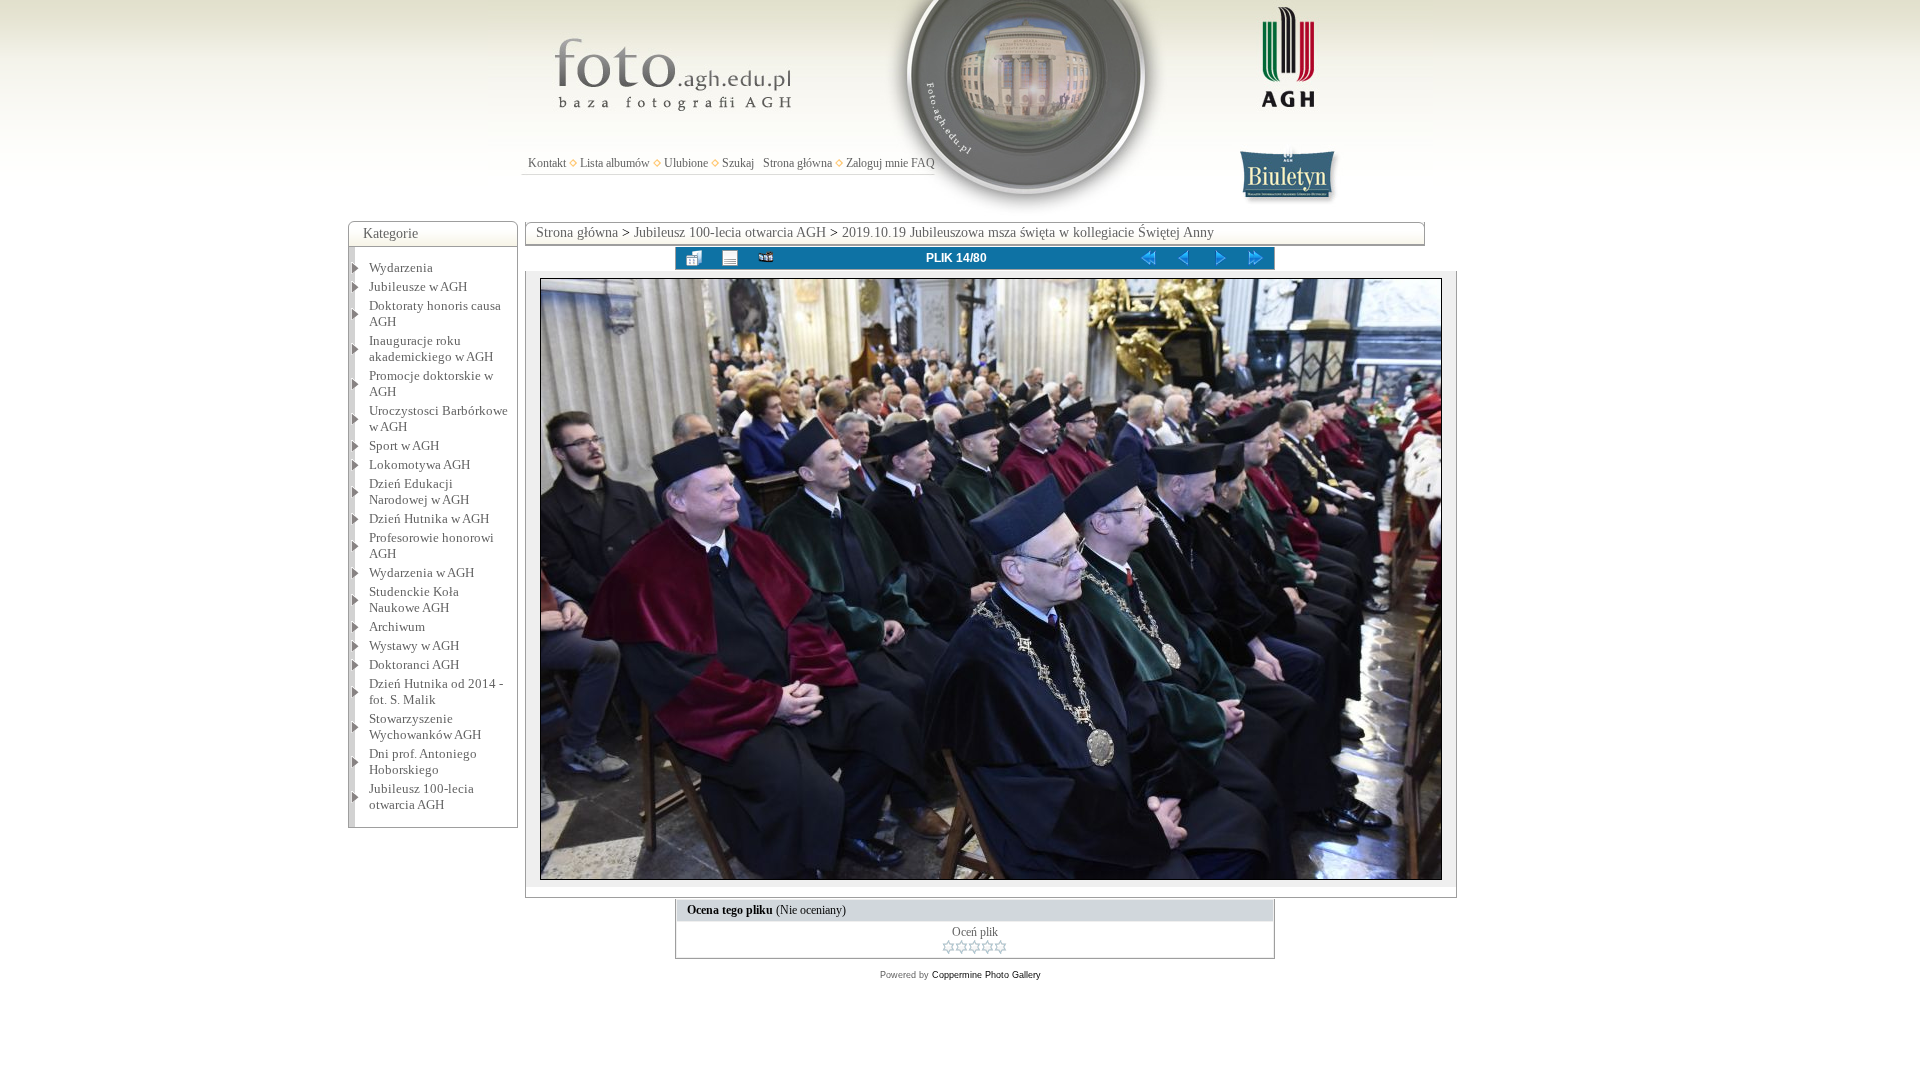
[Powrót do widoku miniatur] (694, 258)
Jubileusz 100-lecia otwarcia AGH (421, 796)
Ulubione (686, 163)
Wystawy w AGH (414, 645)
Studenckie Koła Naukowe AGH (414, 599)
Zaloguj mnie (877, 163)
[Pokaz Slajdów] (766, 258)
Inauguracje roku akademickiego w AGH (431, 348)
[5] (1000, 947)
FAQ (923, 163)
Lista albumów (615, 163)
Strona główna (797, 163)
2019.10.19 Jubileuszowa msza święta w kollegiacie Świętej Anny (1028, 232)
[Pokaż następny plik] (1220, 258)
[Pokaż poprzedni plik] (1184, 258)
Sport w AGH (404, 445)
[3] (974, 947)
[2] (961, 947)
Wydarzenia (401, 267)
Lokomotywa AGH (419, 464)
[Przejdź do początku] (1148, 258)
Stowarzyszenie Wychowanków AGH (425, 726)
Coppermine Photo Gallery (986, 975)
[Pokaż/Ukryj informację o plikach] (730, 258)
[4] (987, 947)
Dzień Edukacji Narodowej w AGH (419, 491)
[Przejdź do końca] (1256, 258)
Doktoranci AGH (414, 664)
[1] (948, 947)
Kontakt (547, 163)
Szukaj (738, 163)
